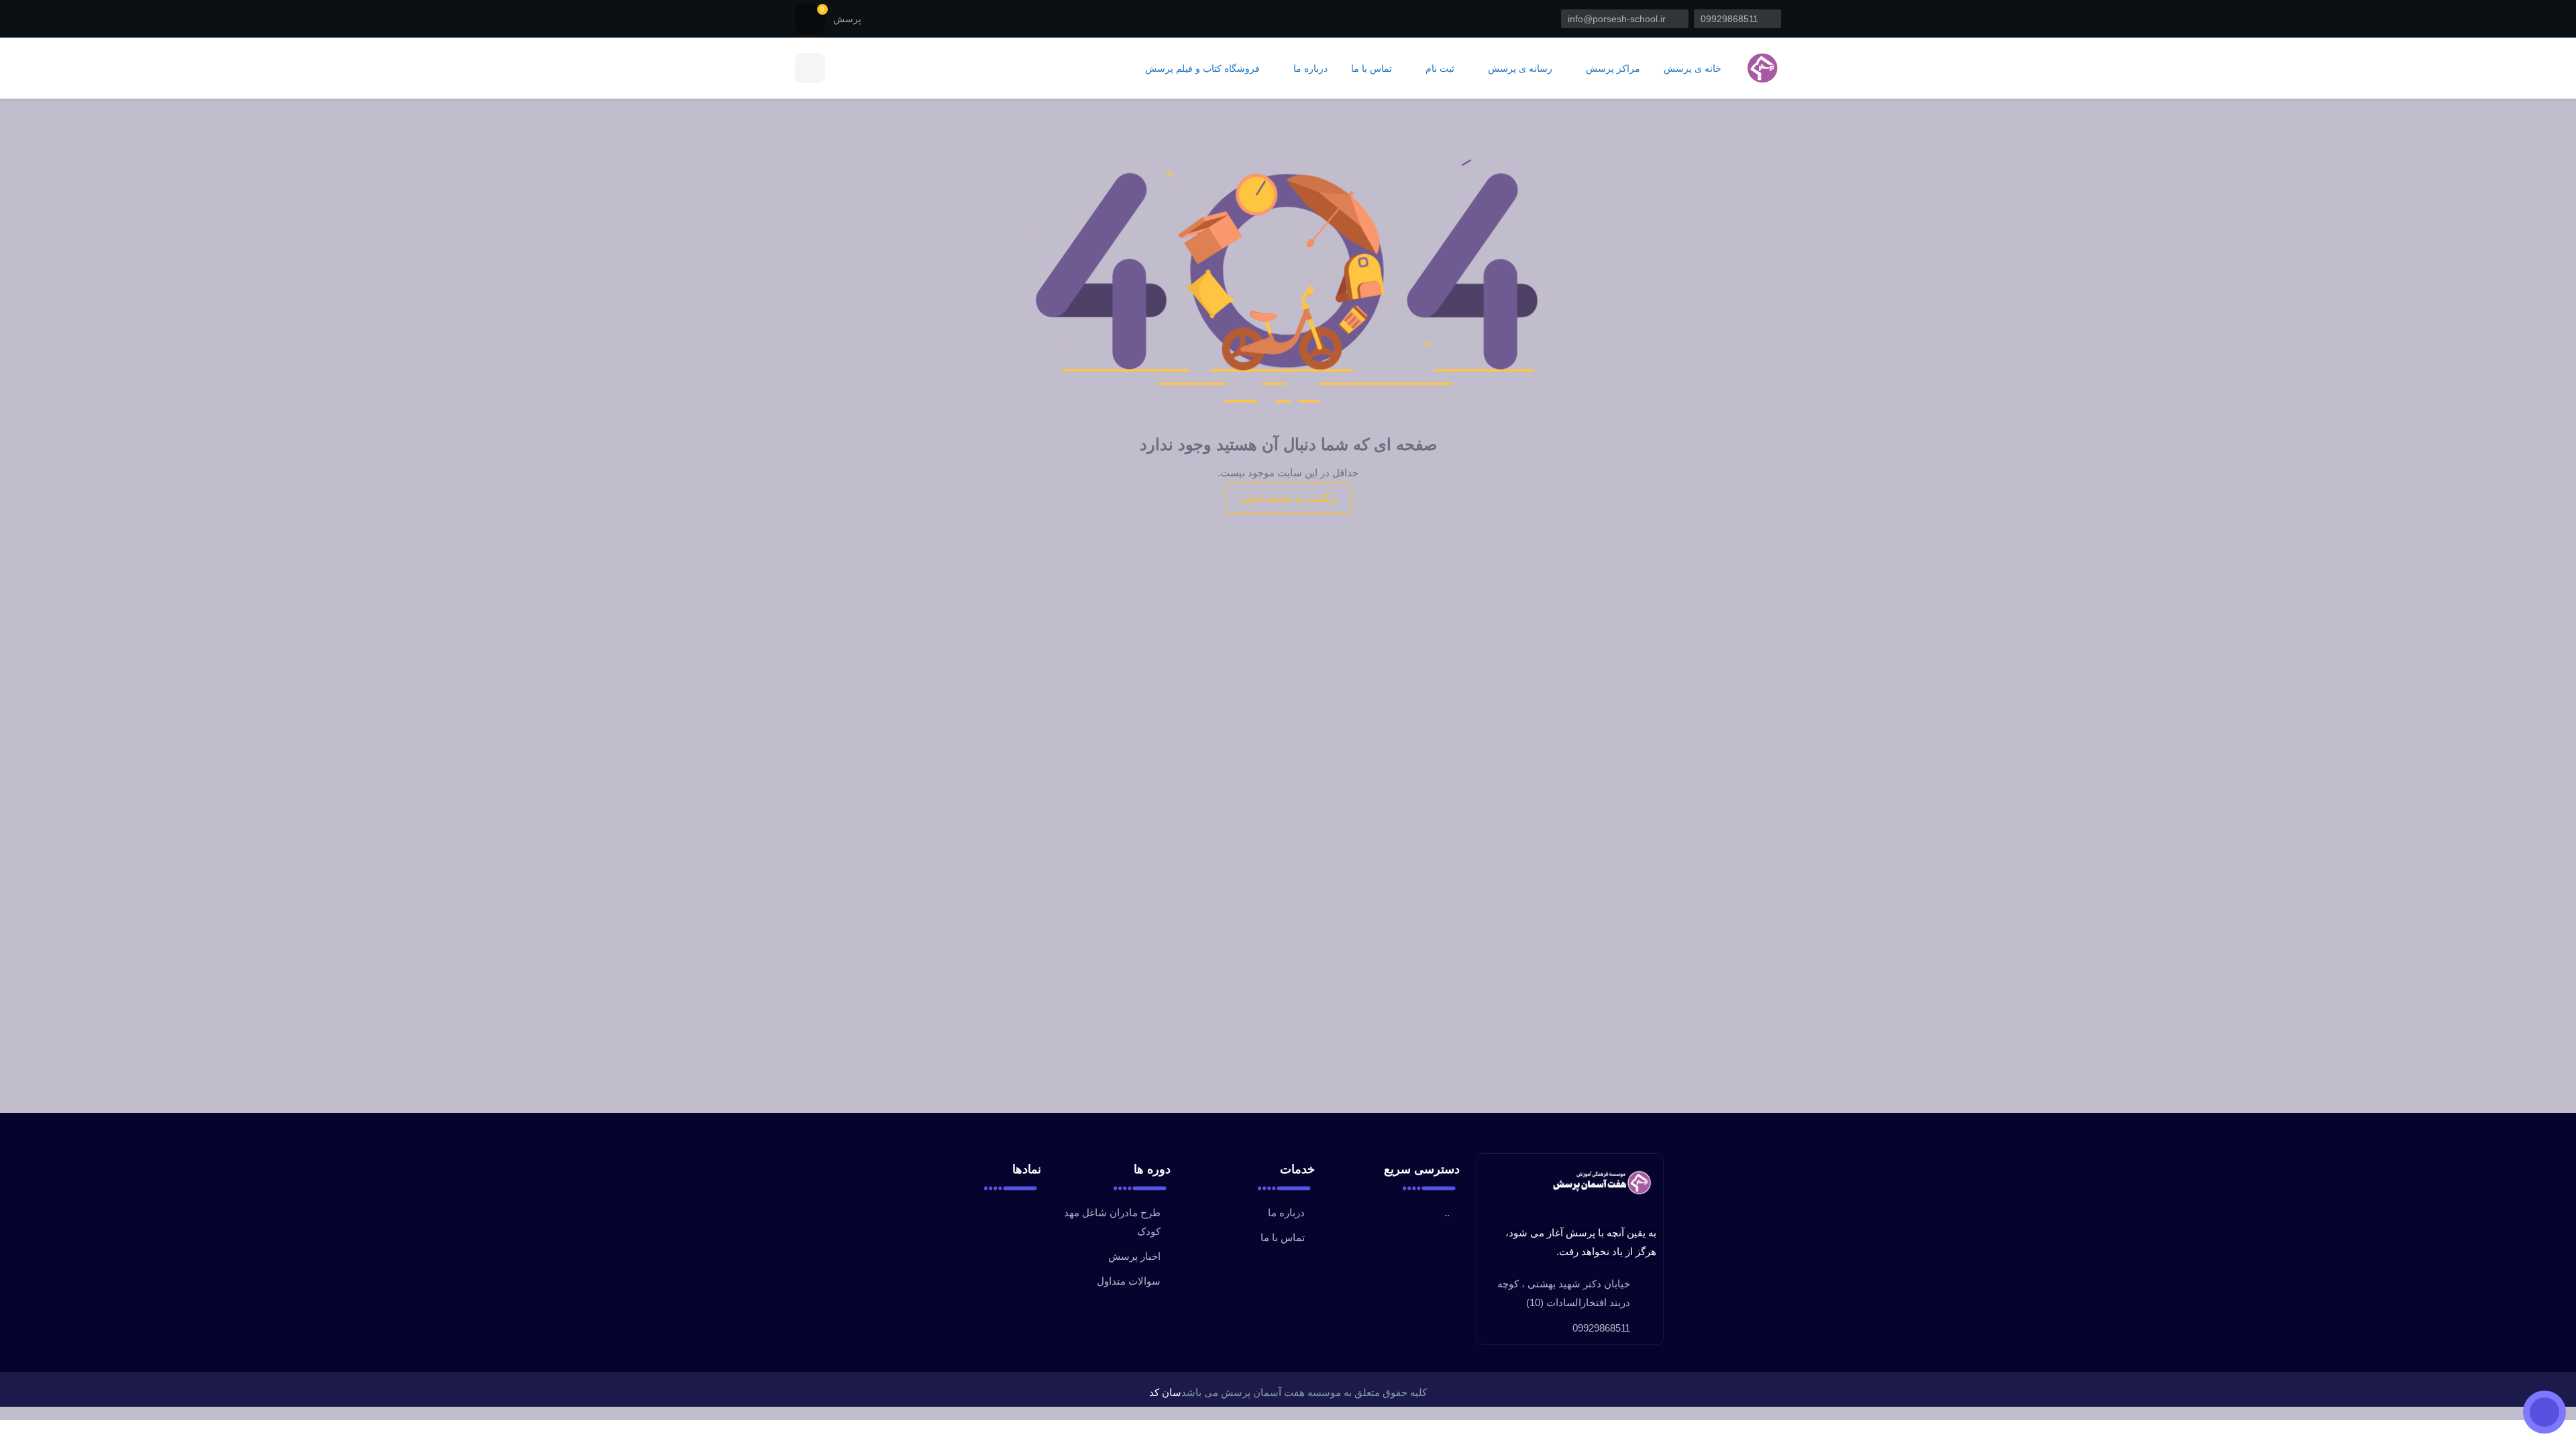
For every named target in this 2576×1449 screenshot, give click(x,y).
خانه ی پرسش (1693, 69)
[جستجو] (810, 68)
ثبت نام (1439, 69)
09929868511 (1731, 19)
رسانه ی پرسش (1519, 69)
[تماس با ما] (2544, 1412)
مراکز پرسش (1612, 69)
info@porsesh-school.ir (1618, 19)
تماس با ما (1372, 69)
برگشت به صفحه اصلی (1288, 498)
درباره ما (1309, 69)
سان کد (1165, 1392)
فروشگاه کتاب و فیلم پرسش (1202, 69)
